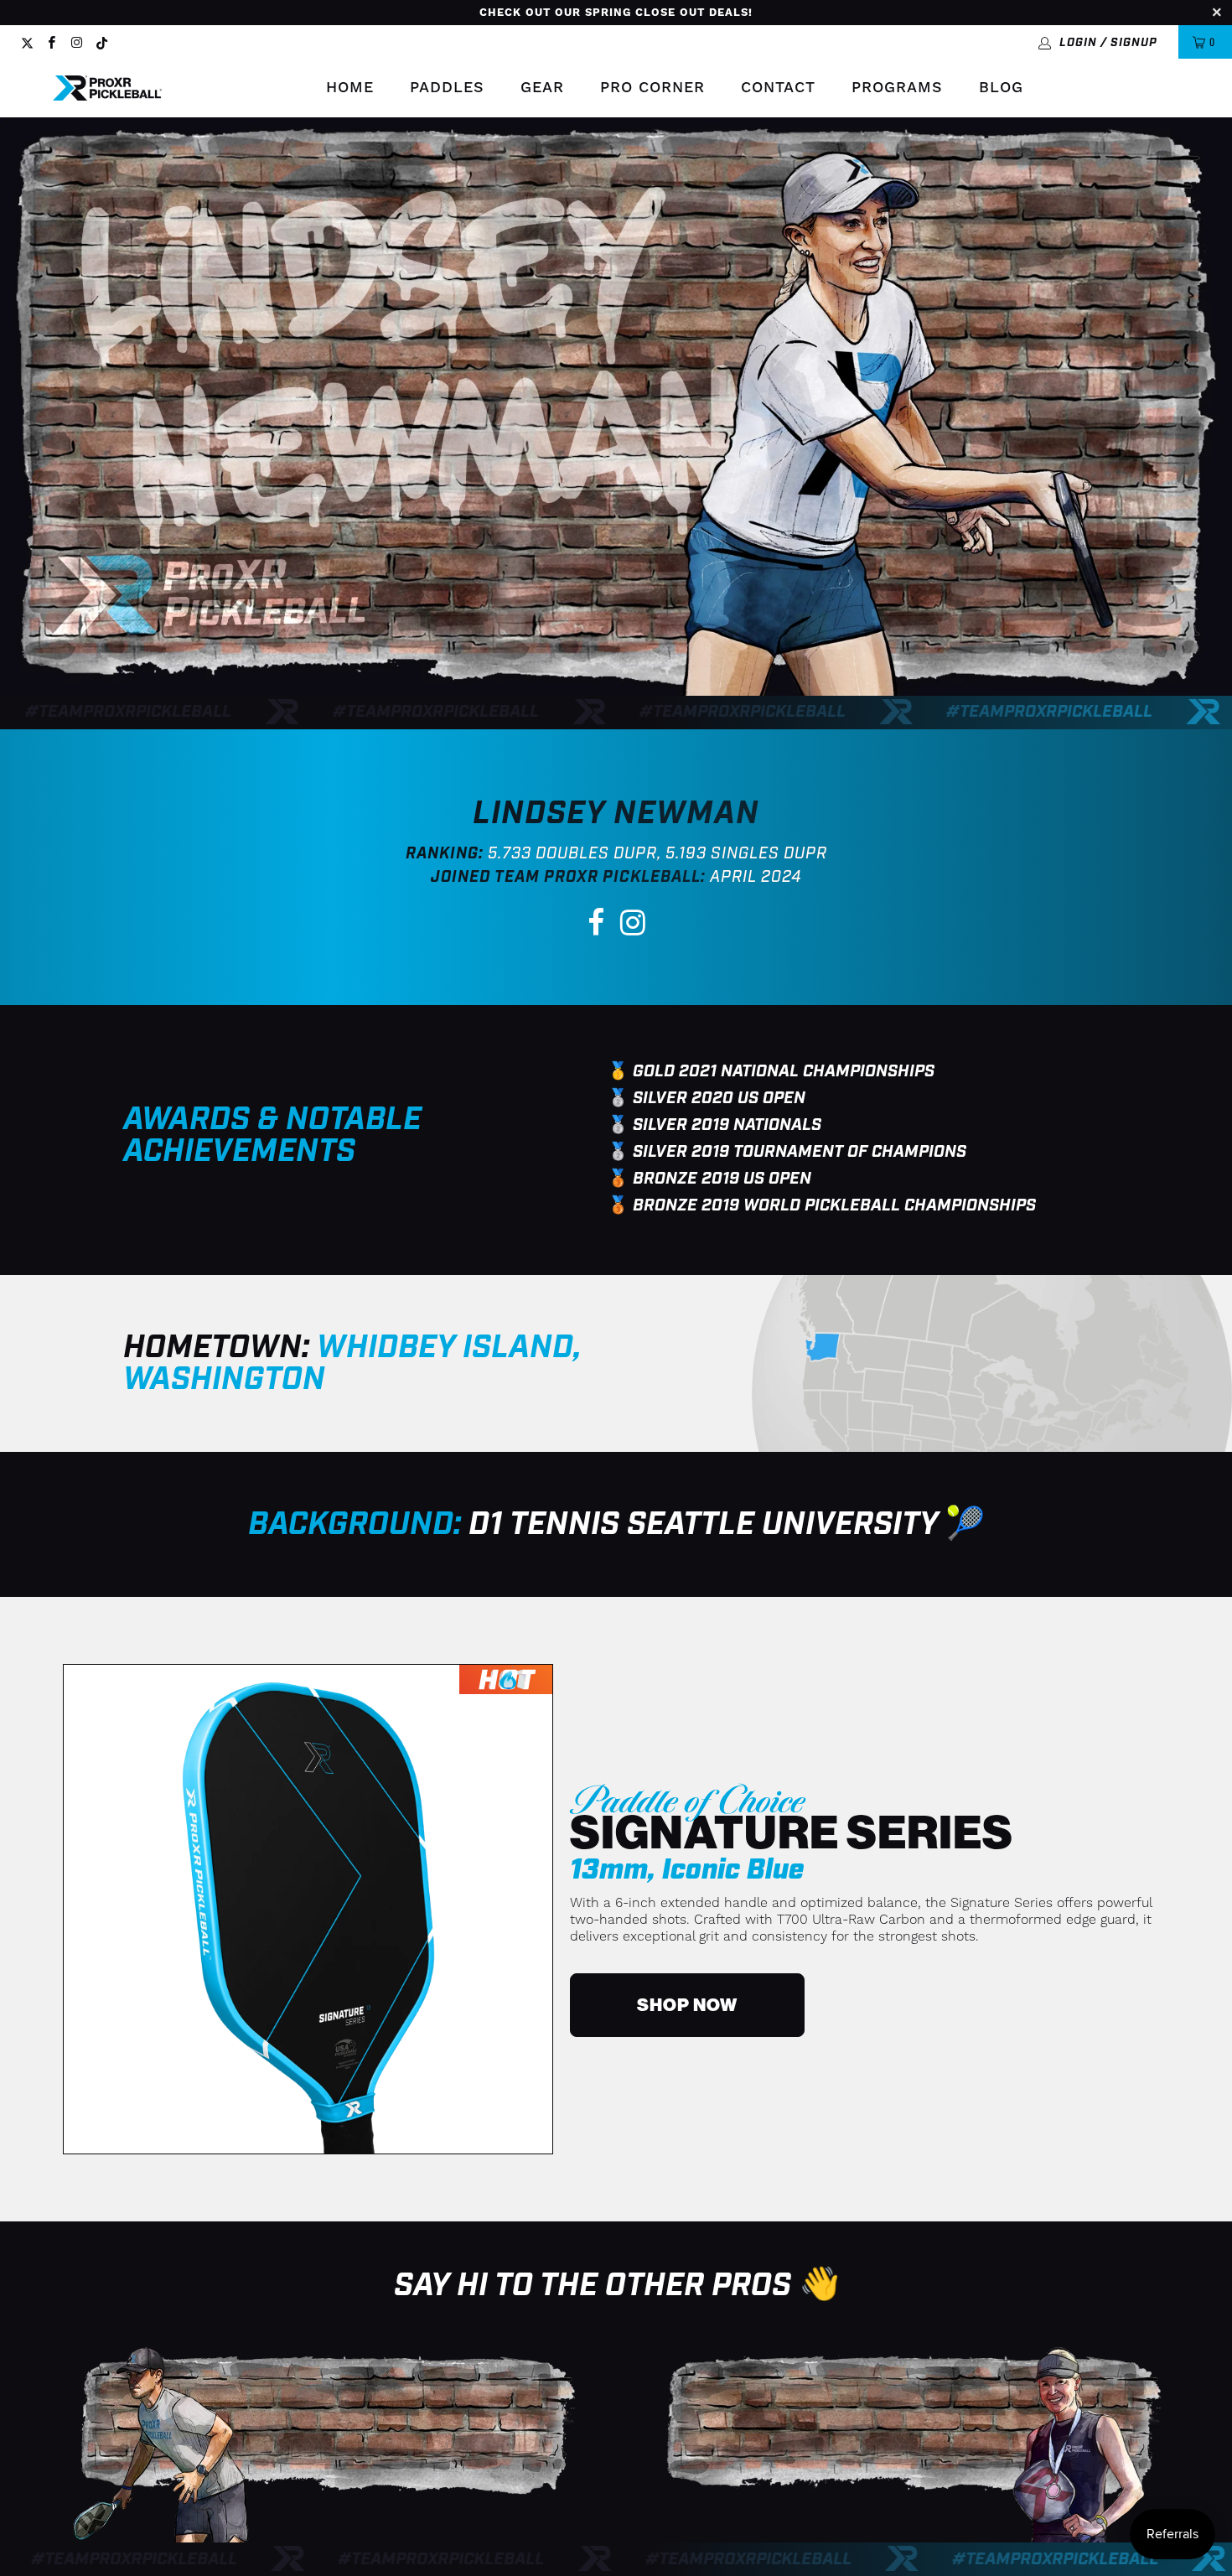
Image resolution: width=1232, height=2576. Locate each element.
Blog (1001, 88)
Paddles (447, 88)
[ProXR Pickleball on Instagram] (76, 42)
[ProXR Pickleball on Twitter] (27, 42)
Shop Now (687, 2005)
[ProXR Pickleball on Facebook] (51, 42)
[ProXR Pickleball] (107, 88)
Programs (897, 88)
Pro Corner (652, 88)
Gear (542, 88)
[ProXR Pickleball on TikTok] (103, 42)
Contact (778, 88)
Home (350, 88)
